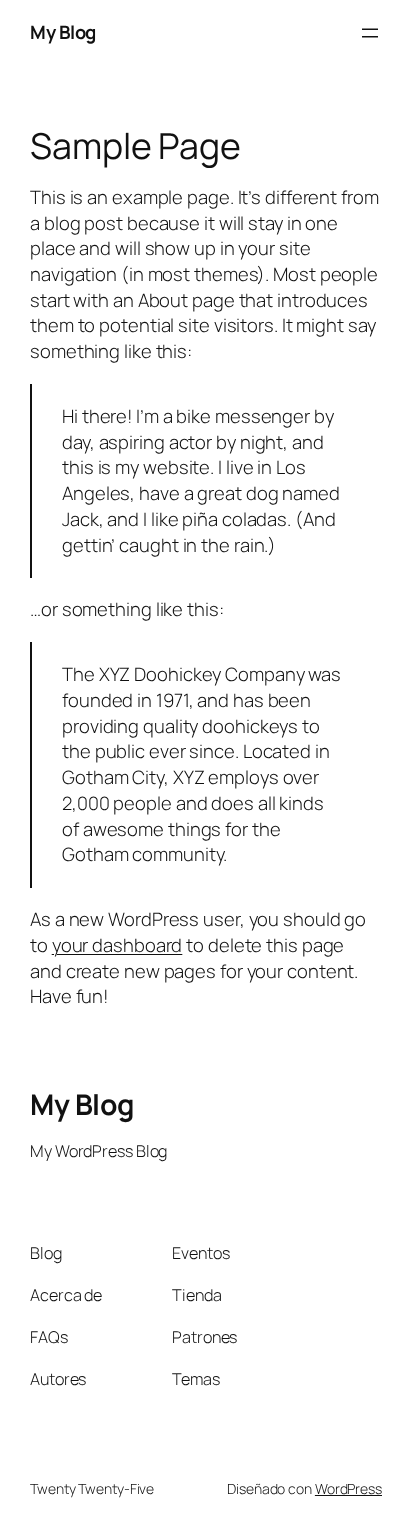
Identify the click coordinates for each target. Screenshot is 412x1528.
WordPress (348, 1488)
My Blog (63, 32)
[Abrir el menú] (370, 33)
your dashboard (117, 945)
